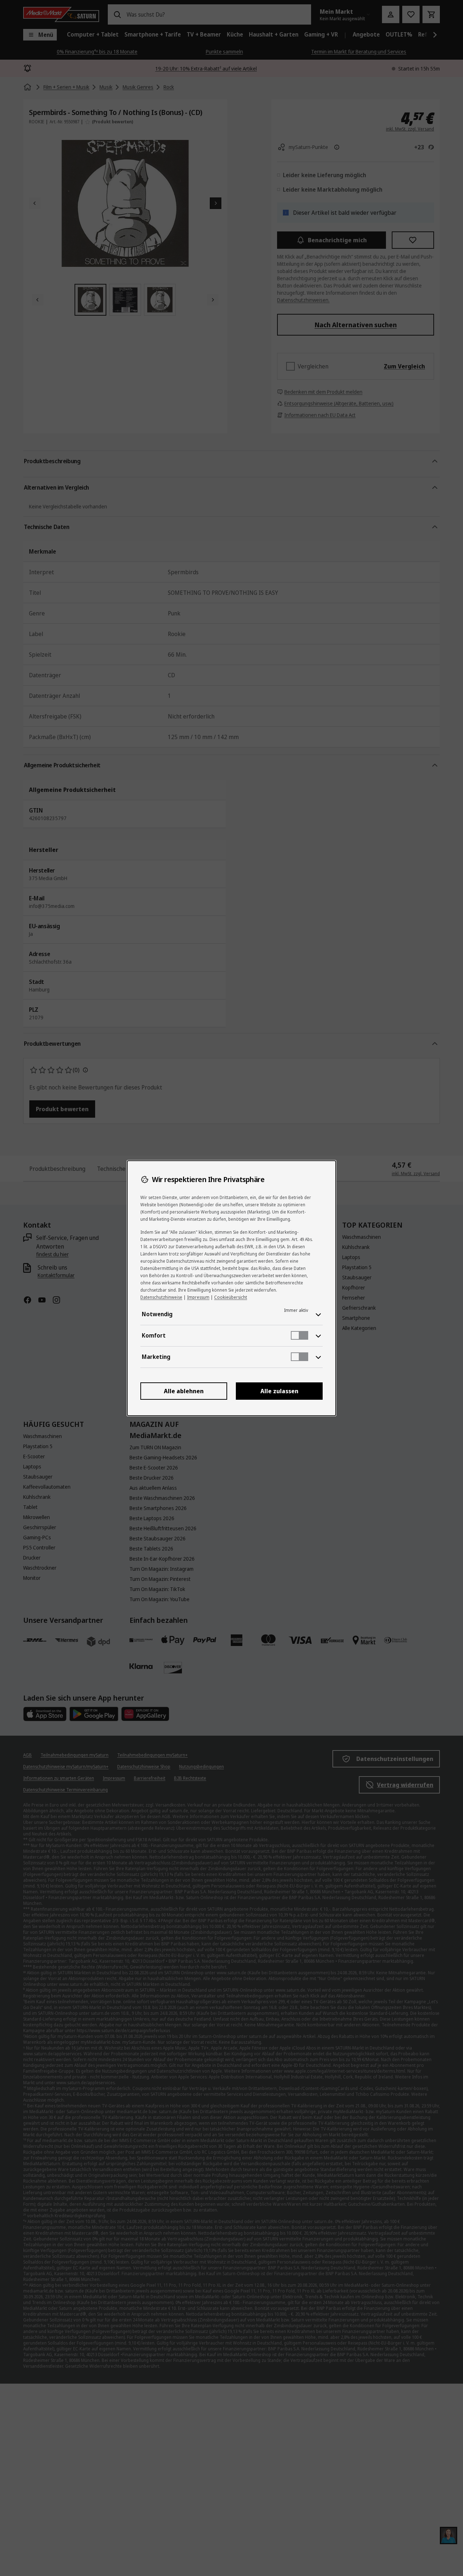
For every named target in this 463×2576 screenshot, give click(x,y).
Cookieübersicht (231, 1297)
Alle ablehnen (184, 1391)
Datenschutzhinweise (161, 1297)
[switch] (300, 1335)
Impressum (198, 1297)
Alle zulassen (279, 1391)
